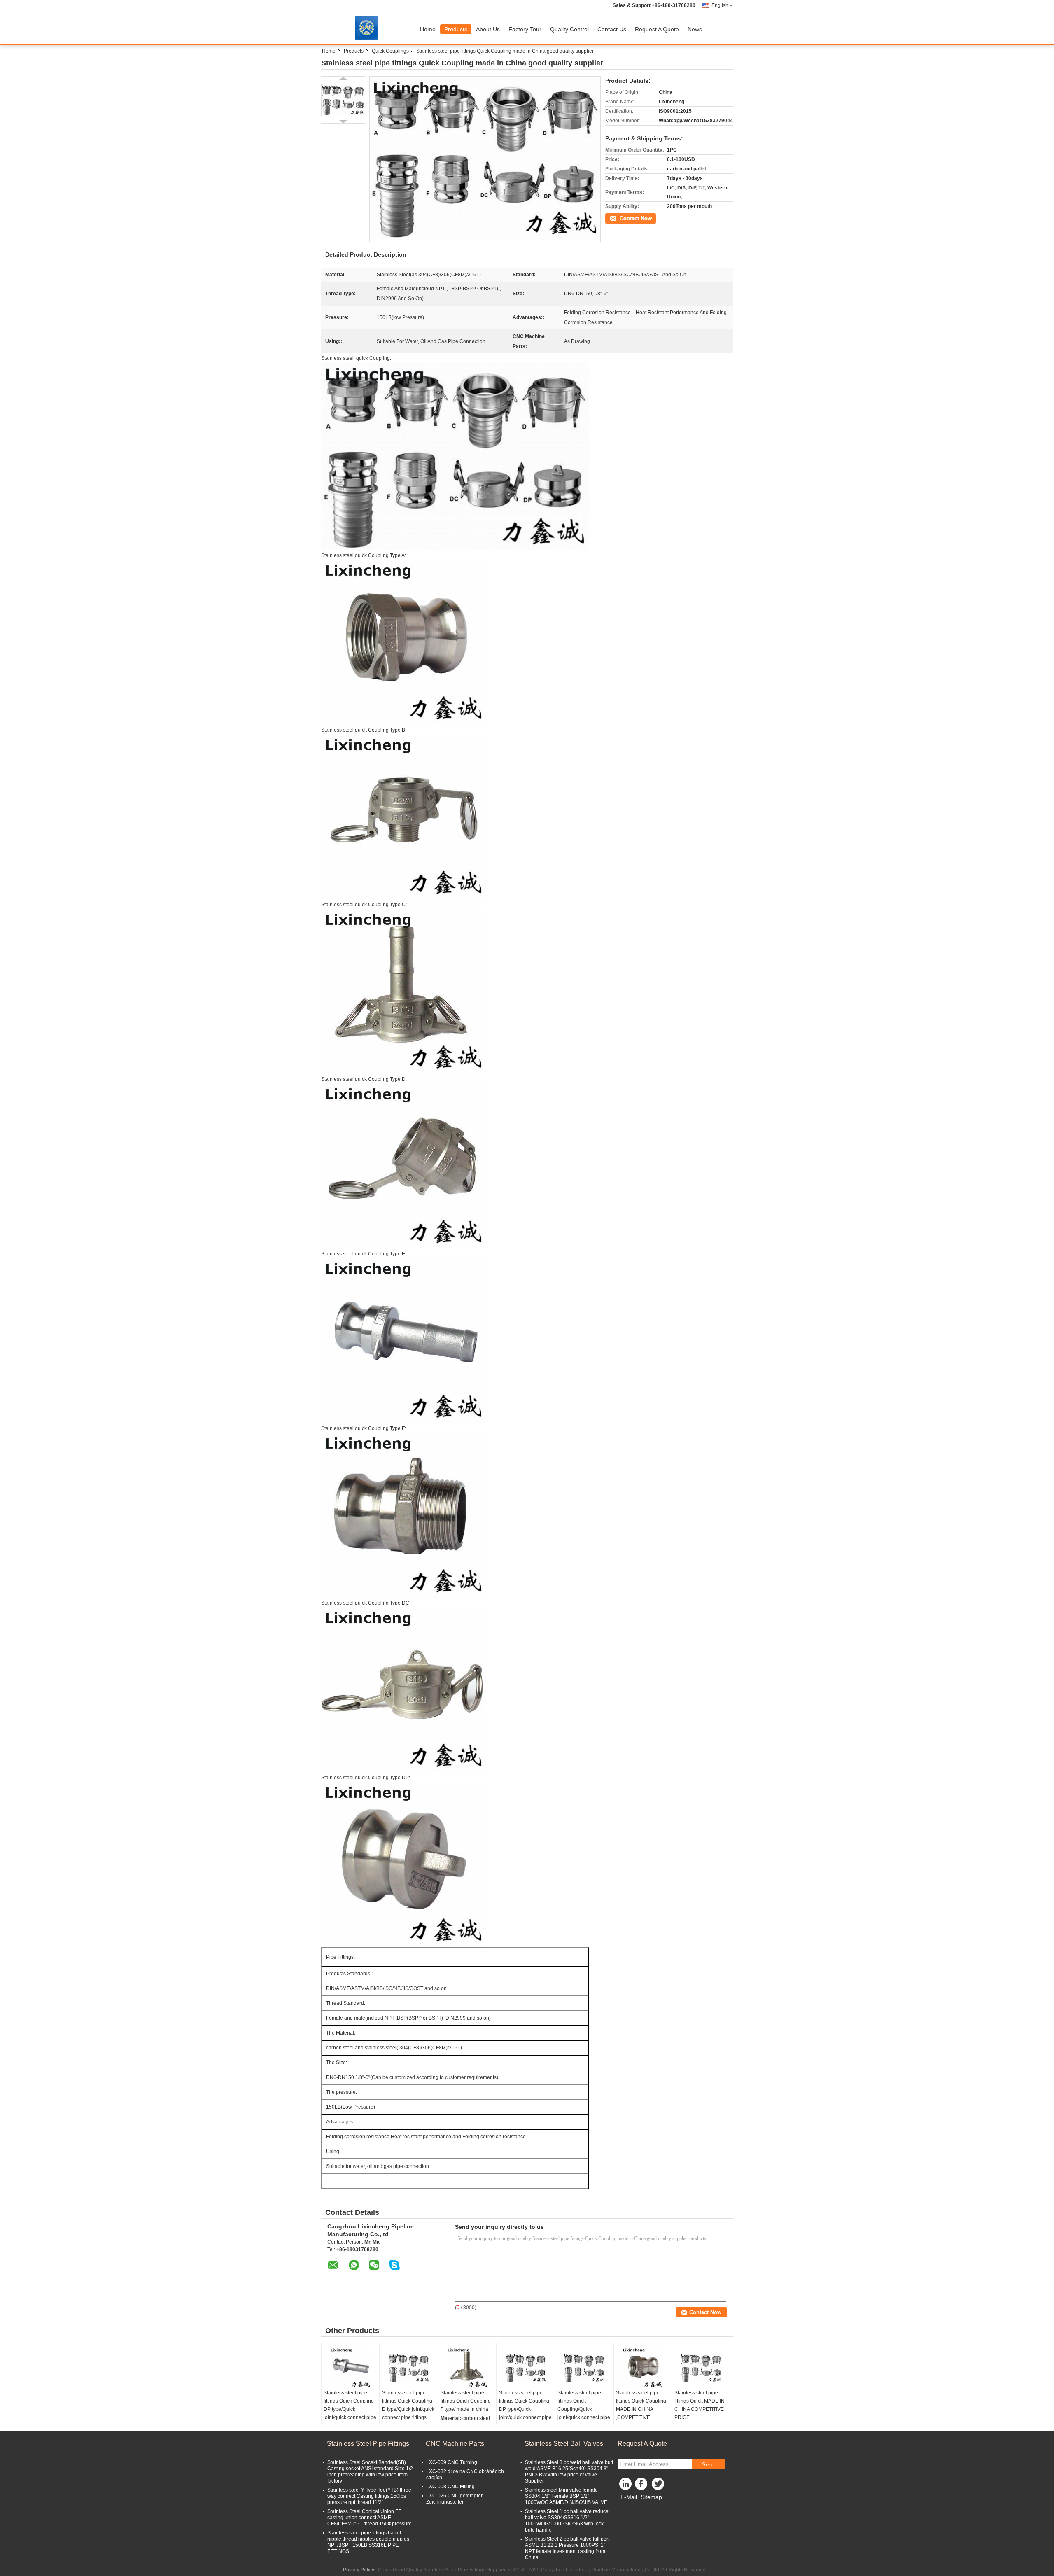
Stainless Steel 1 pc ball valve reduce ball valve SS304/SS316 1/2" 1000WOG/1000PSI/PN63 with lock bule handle (567, 2521)
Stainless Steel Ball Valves (564, 2444)
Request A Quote (657, 29)
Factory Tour (525, 29)
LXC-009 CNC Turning (452, 2462)
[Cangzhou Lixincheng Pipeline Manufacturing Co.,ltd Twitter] (659, 2486)
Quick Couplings (390, 51)
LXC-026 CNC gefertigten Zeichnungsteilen (455, 2499)
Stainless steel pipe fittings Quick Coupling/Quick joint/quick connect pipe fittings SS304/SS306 (584, 2409)
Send (708, 2465)
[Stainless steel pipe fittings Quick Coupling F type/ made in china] (467, 2368)
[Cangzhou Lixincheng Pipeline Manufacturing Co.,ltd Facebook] (642, 2486)
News (695, 29)
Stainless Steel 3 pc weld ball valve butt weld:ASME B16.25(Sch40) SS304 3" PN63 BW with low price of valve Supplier (569, 2472)
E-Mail (629, 2497)
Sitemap (651, 2497)
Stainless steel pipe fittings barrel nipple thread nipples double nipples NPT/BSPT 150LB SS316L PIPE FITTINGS (368, 2542)
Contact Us (612, 29)
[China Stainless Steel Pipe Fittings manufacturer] (368, 28)
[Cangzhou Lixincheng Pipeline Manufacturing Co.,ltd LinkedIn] (626, 2486)
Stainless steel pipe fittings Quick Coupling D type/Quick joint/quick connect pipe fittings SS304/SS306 (408, 2409)
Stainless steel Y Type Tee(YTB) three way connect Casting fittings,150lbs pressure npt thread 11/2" (369, 2496)
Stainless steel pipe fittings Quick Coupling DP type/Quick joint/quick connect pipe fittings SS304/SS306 (350, 2409)
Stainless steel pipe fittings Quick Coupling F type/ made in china (466, 2401)
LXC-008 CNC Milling (450, 2487)
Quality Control (569, 29)
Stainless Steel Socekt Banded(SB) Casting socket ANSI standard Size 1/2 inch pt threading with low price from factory (370, 2472)
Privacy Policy (359, 2570)
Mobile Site (635, 2507)
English (720, 5)
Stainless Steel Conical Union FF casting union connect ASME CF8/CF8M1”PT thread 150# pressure (370, 2518)
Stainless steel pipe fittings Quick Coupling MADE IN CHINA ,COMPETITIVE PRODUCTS (641, 2409)
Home (428, 29)
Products (456, 29)
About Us (488, 29)
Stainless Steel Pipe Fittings (368, 2444)
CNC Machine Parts (455, 2444)
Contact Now (620, 218)
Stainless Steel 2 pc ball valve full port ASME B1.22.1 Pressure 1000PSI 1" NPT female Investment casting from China (567, 2548)
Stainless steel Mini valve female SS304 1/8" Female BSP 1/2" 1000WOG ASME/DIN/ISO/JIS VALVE (566, 2496)
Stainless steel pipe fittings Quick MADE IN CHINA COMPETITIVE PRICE (700, 2405)
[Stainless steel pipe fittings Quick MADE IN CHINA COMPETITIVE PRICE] (701, 2368)
